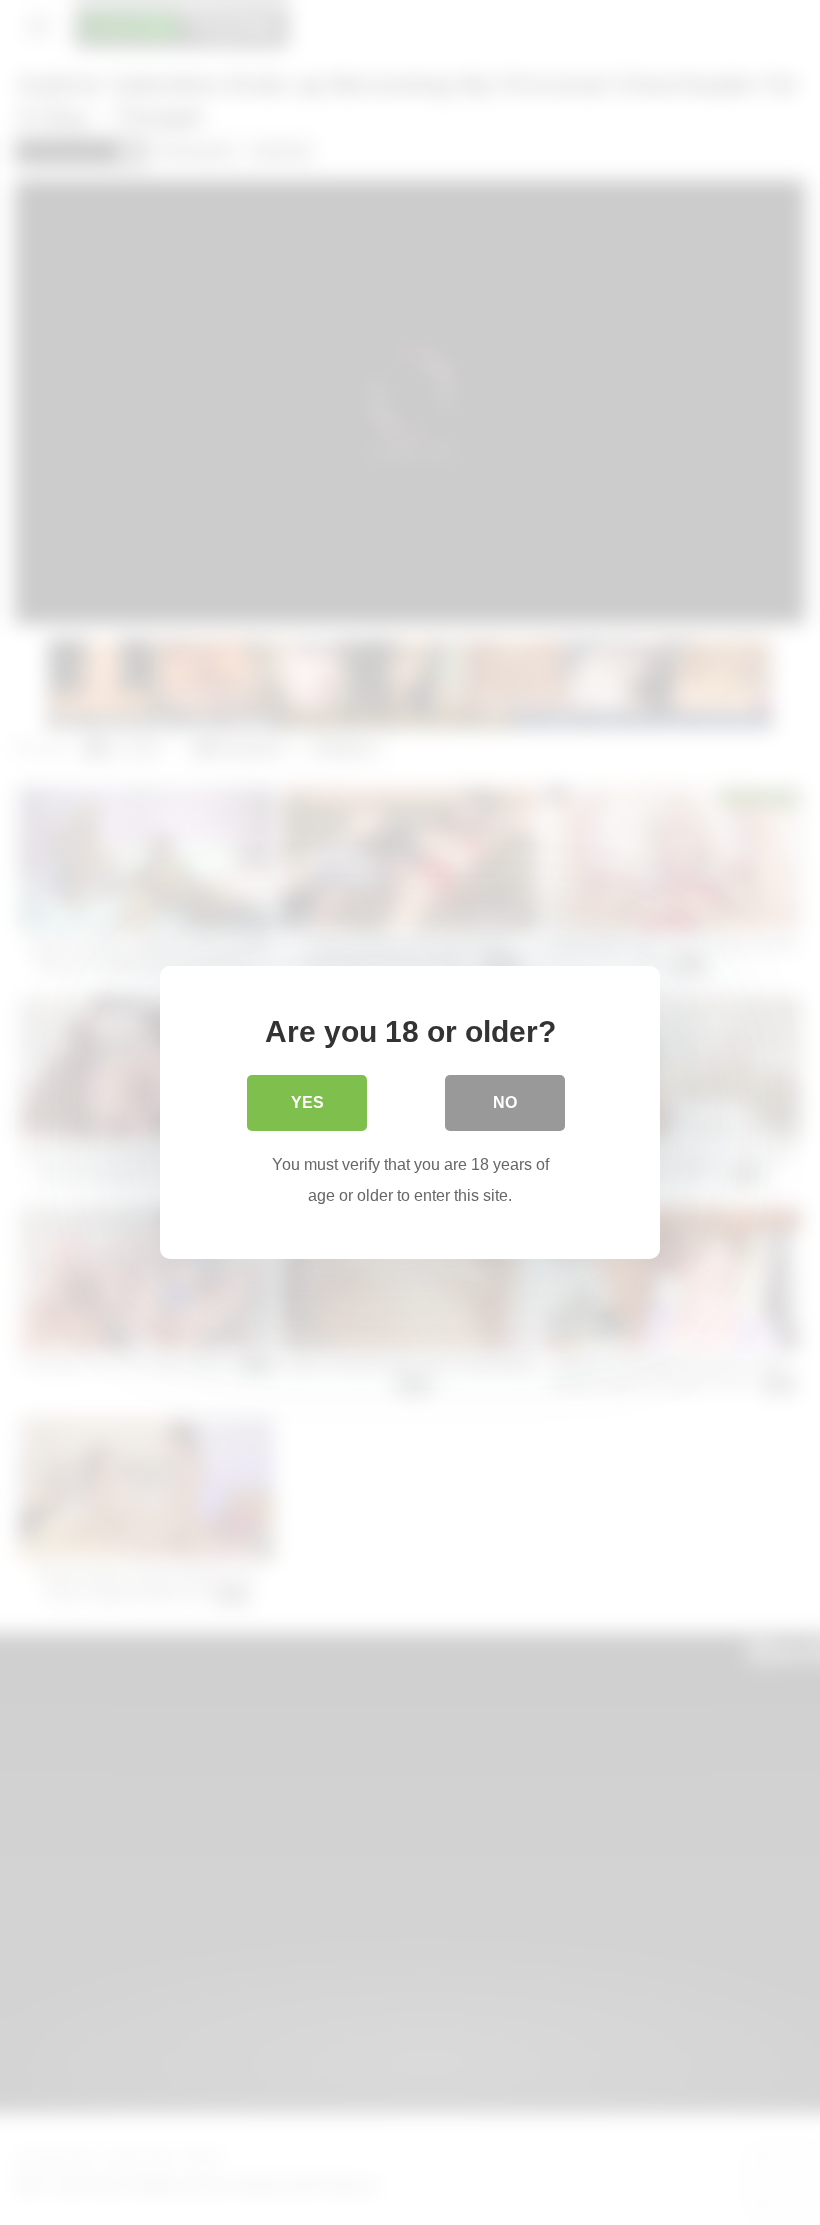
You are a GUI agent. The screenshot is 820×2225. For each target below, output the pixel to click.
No (505, 1102)
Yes (307, 1102)
